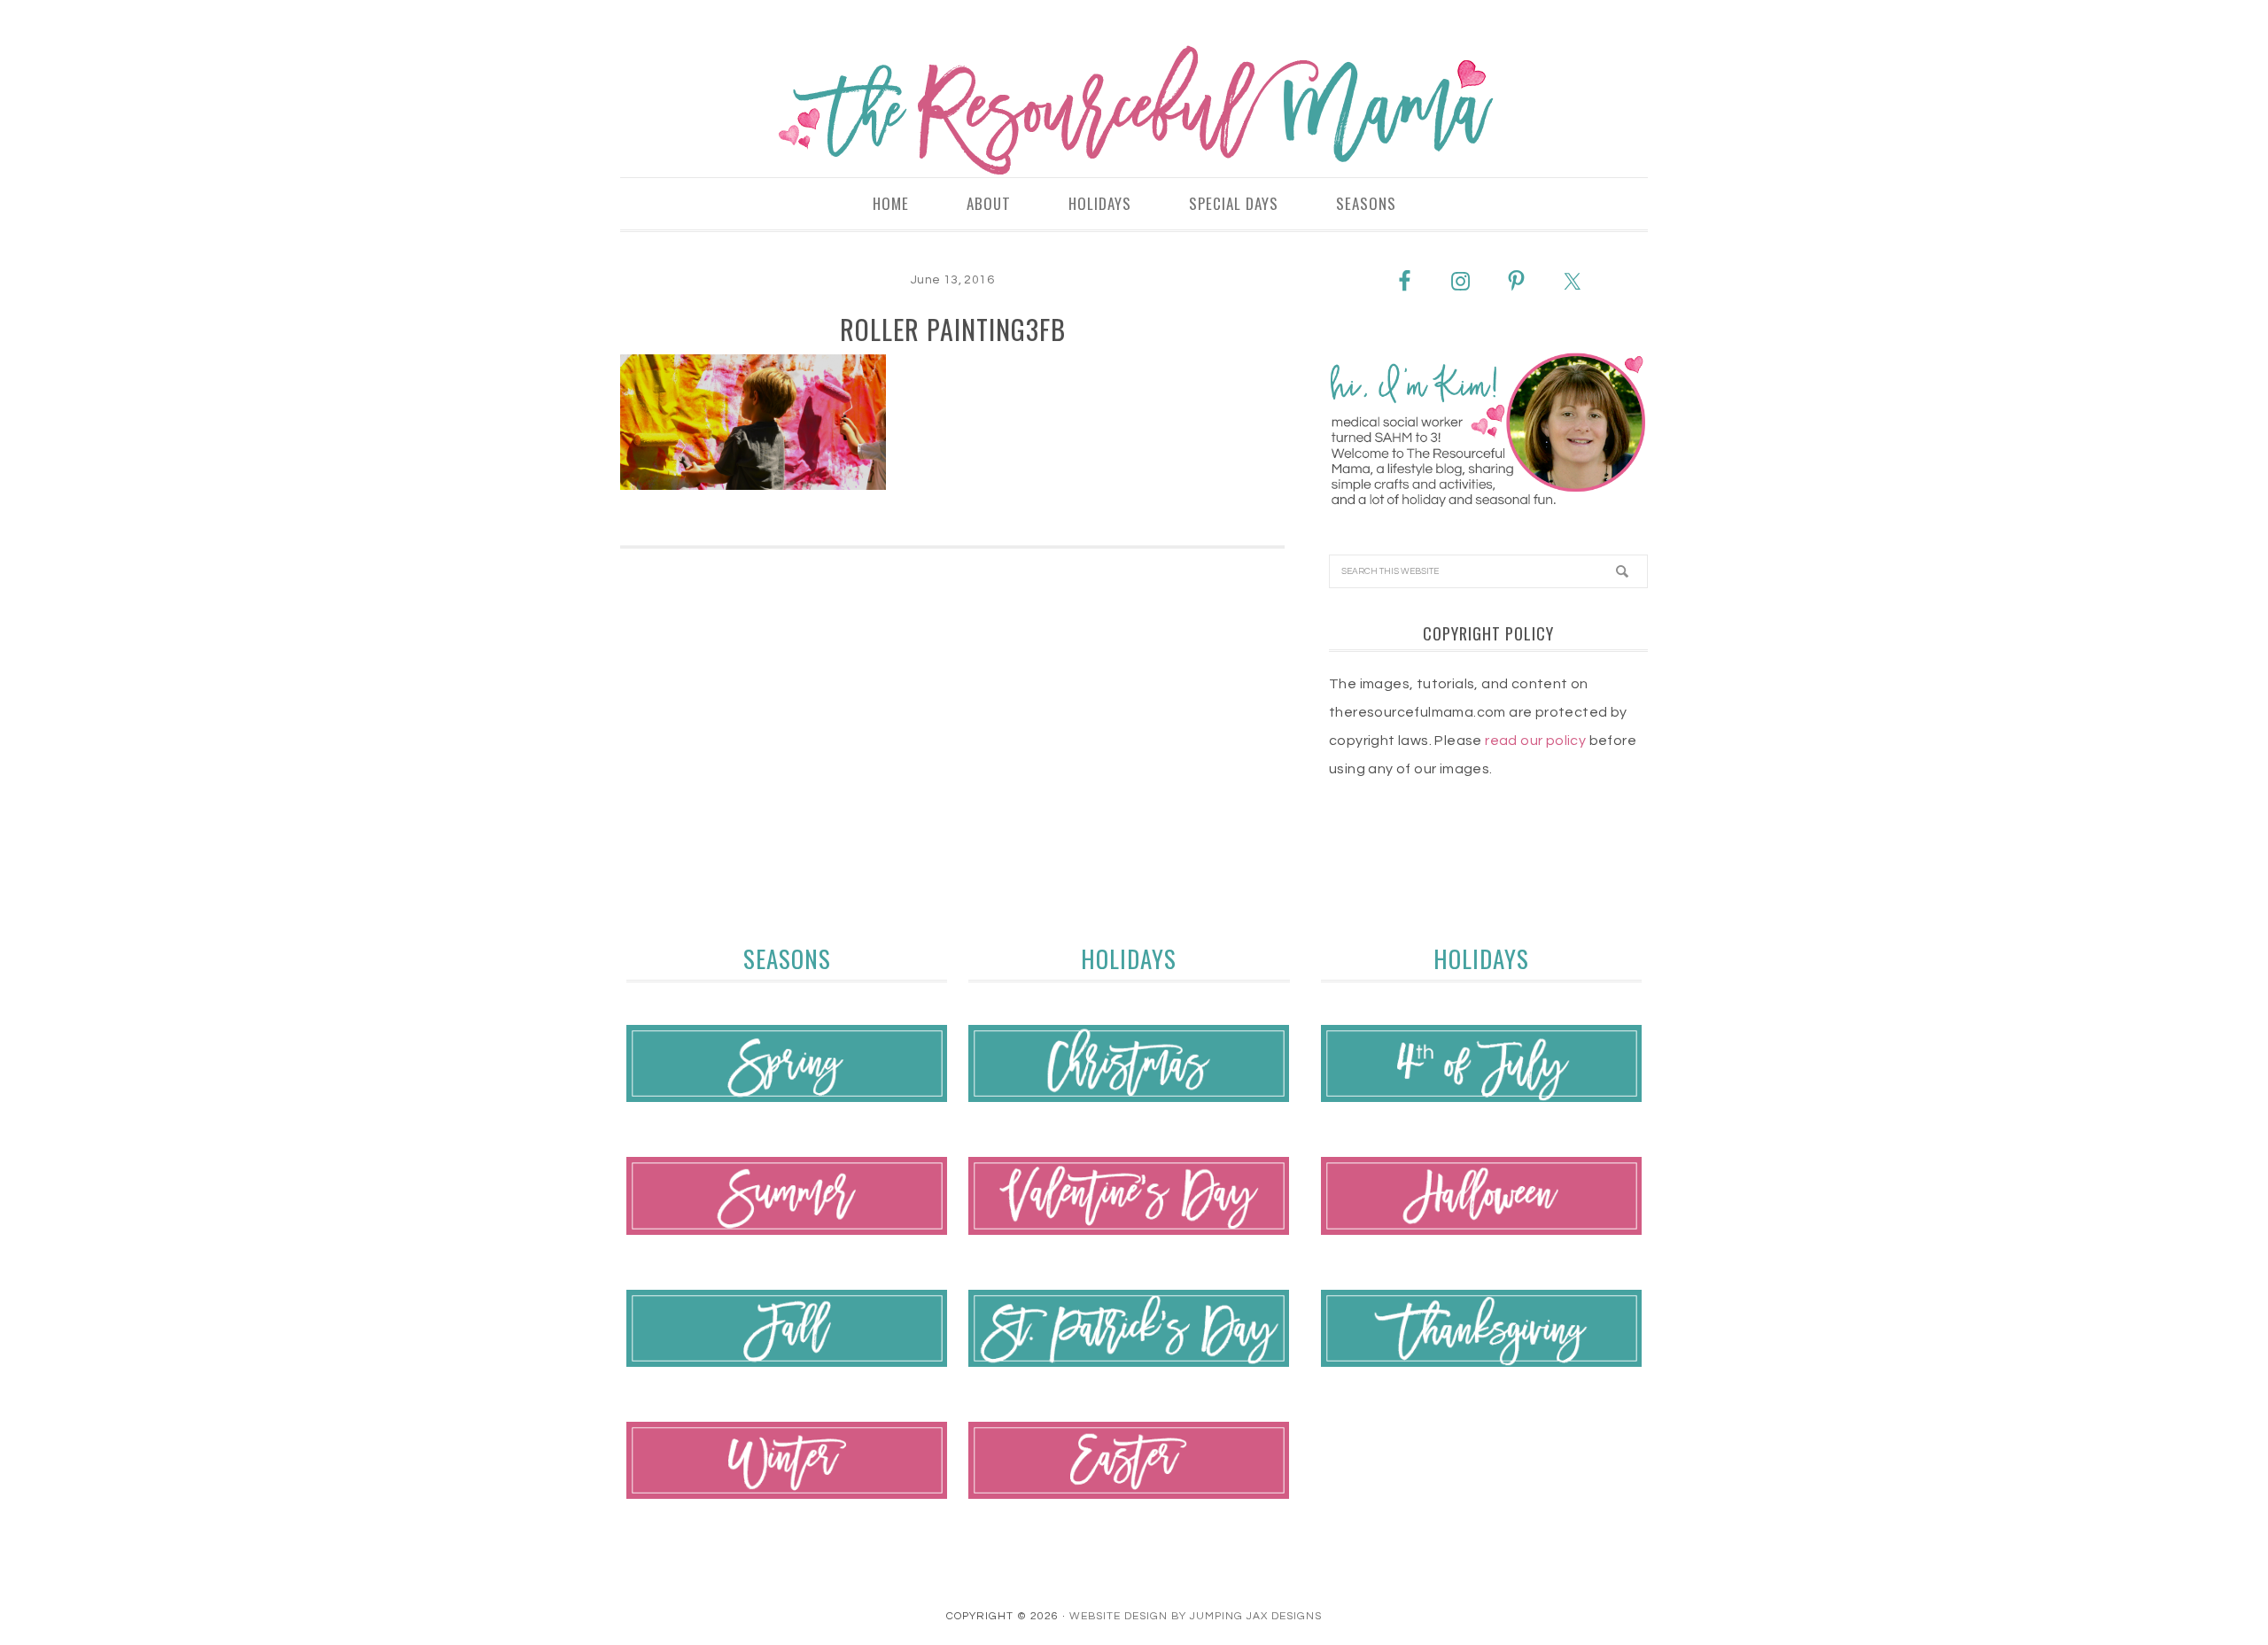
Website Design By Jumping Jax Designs (1196, 1616)
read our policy (1535, 741)
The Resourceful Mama (1134, 111)
